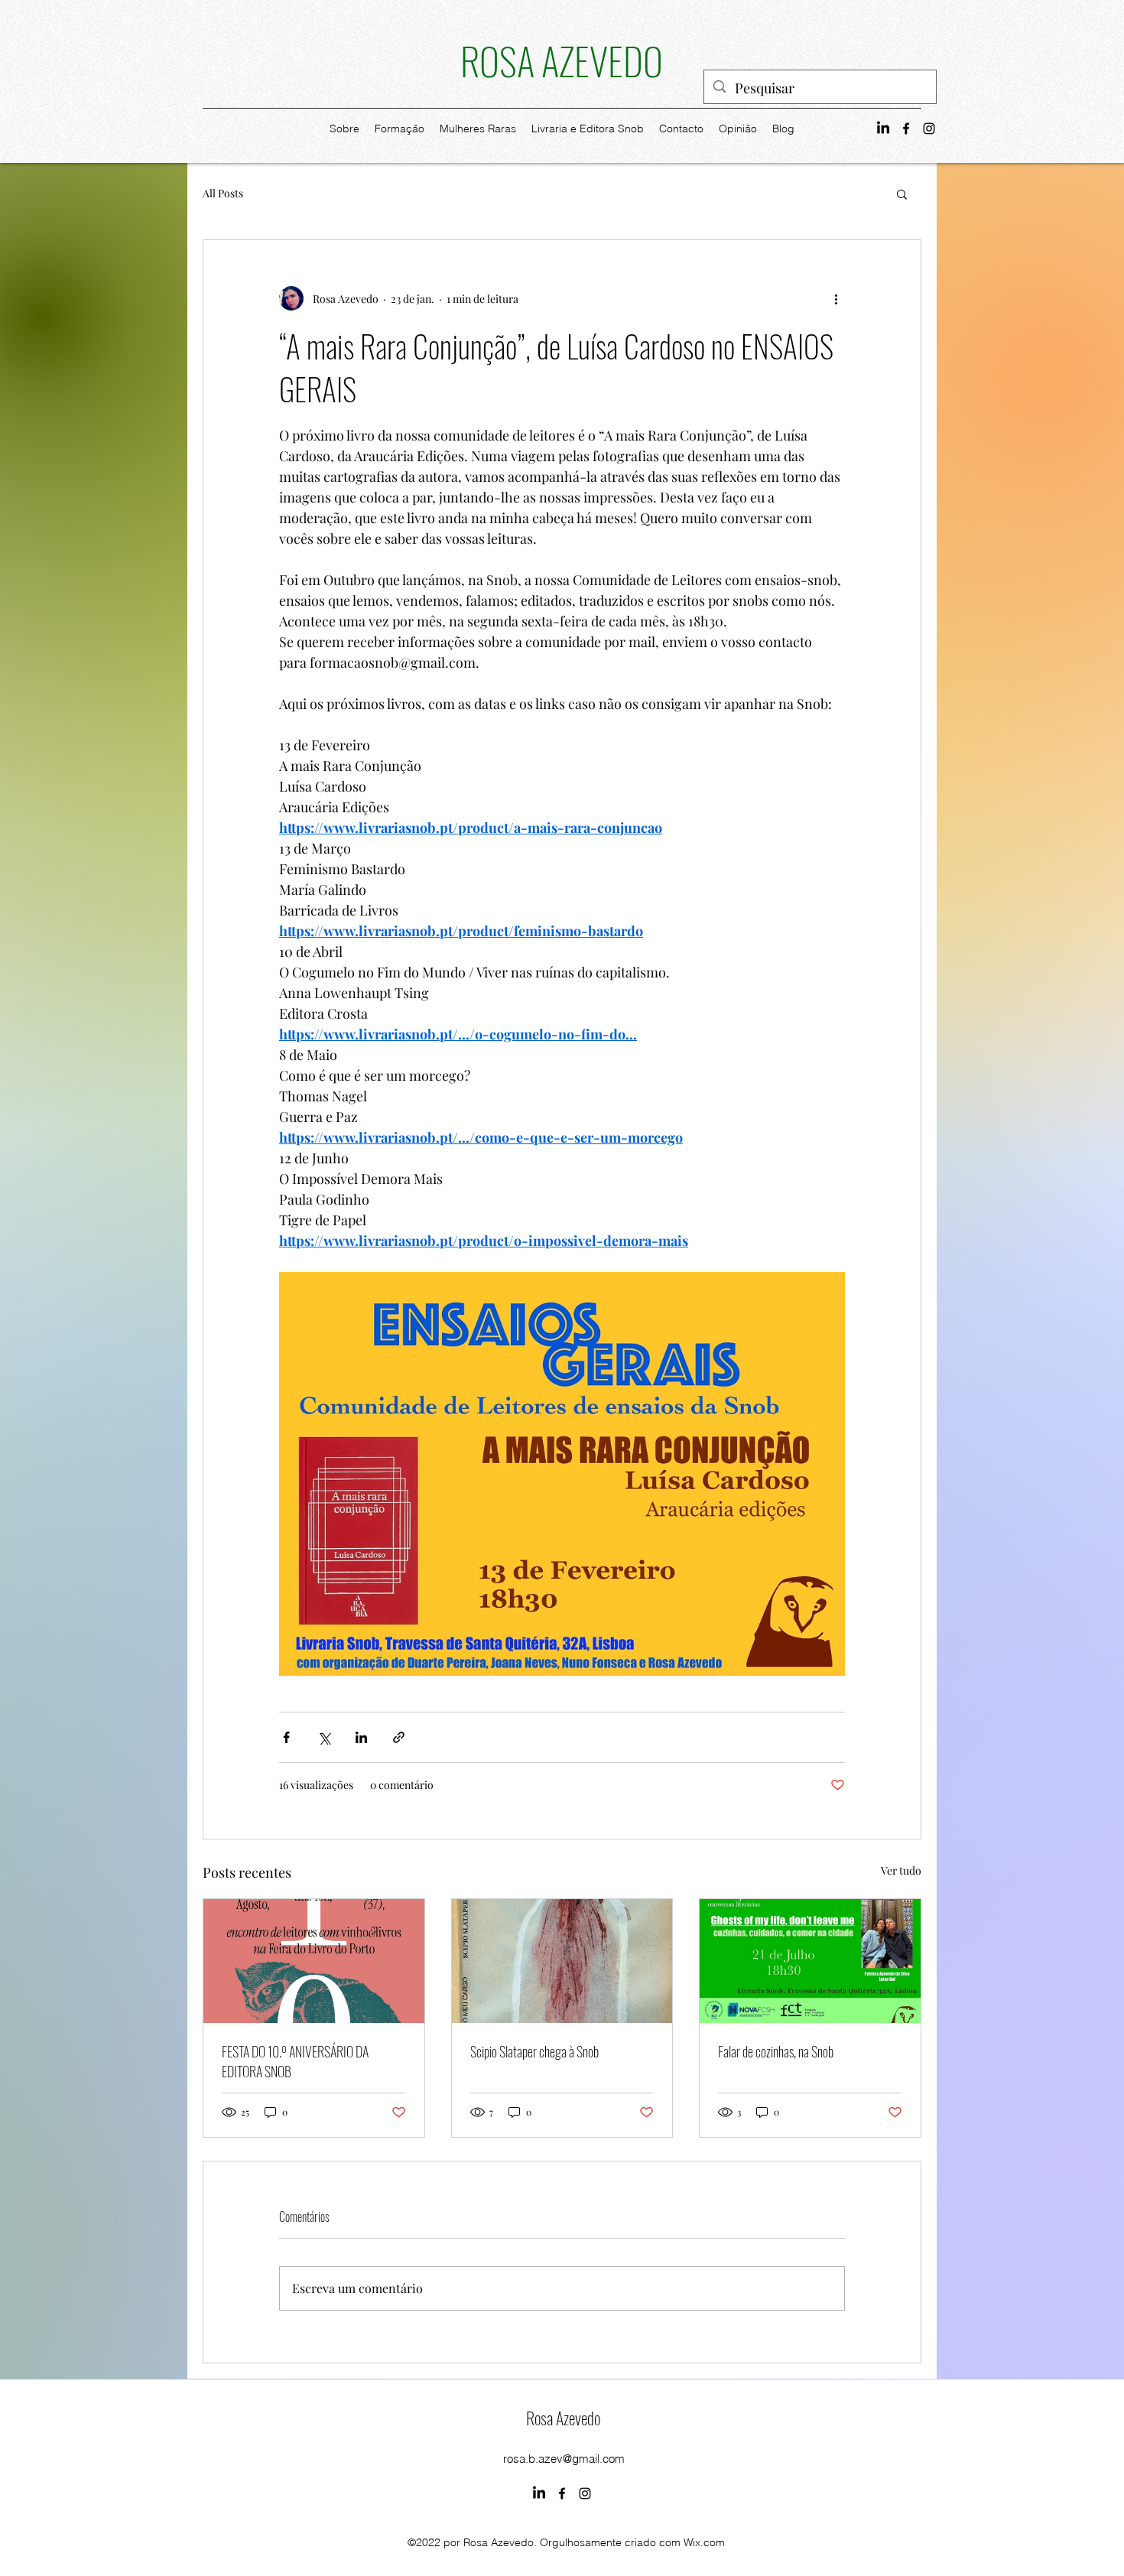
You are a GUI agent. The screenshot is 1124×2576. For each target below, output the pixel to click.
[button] (902, 194)
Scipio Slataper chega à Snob (534, 2051)
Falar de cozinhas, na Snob (776, 2051)
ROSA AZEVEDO (562, 60)
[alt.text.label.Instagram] (929, 128)
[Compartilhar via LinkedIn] (361, 1737)
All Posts (223, 193)
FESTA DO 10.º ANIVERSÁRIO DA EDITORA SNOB (295, 2061)
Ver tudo (901, 1870)
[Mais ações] (836, 298)
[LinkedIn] (883, 128)
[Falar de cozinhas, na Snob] (810, 1961)
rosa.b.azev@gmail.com (564, 2459)
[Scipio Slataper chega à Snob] (562, 1961)
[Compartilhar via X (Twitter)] (324, 1737)
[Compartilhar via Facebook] (286, 1737)
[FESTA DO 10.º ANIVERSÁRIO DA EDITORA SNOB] (314, 1961)
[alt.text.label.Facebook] (906, 128)
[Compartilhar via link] (399, 1737)
